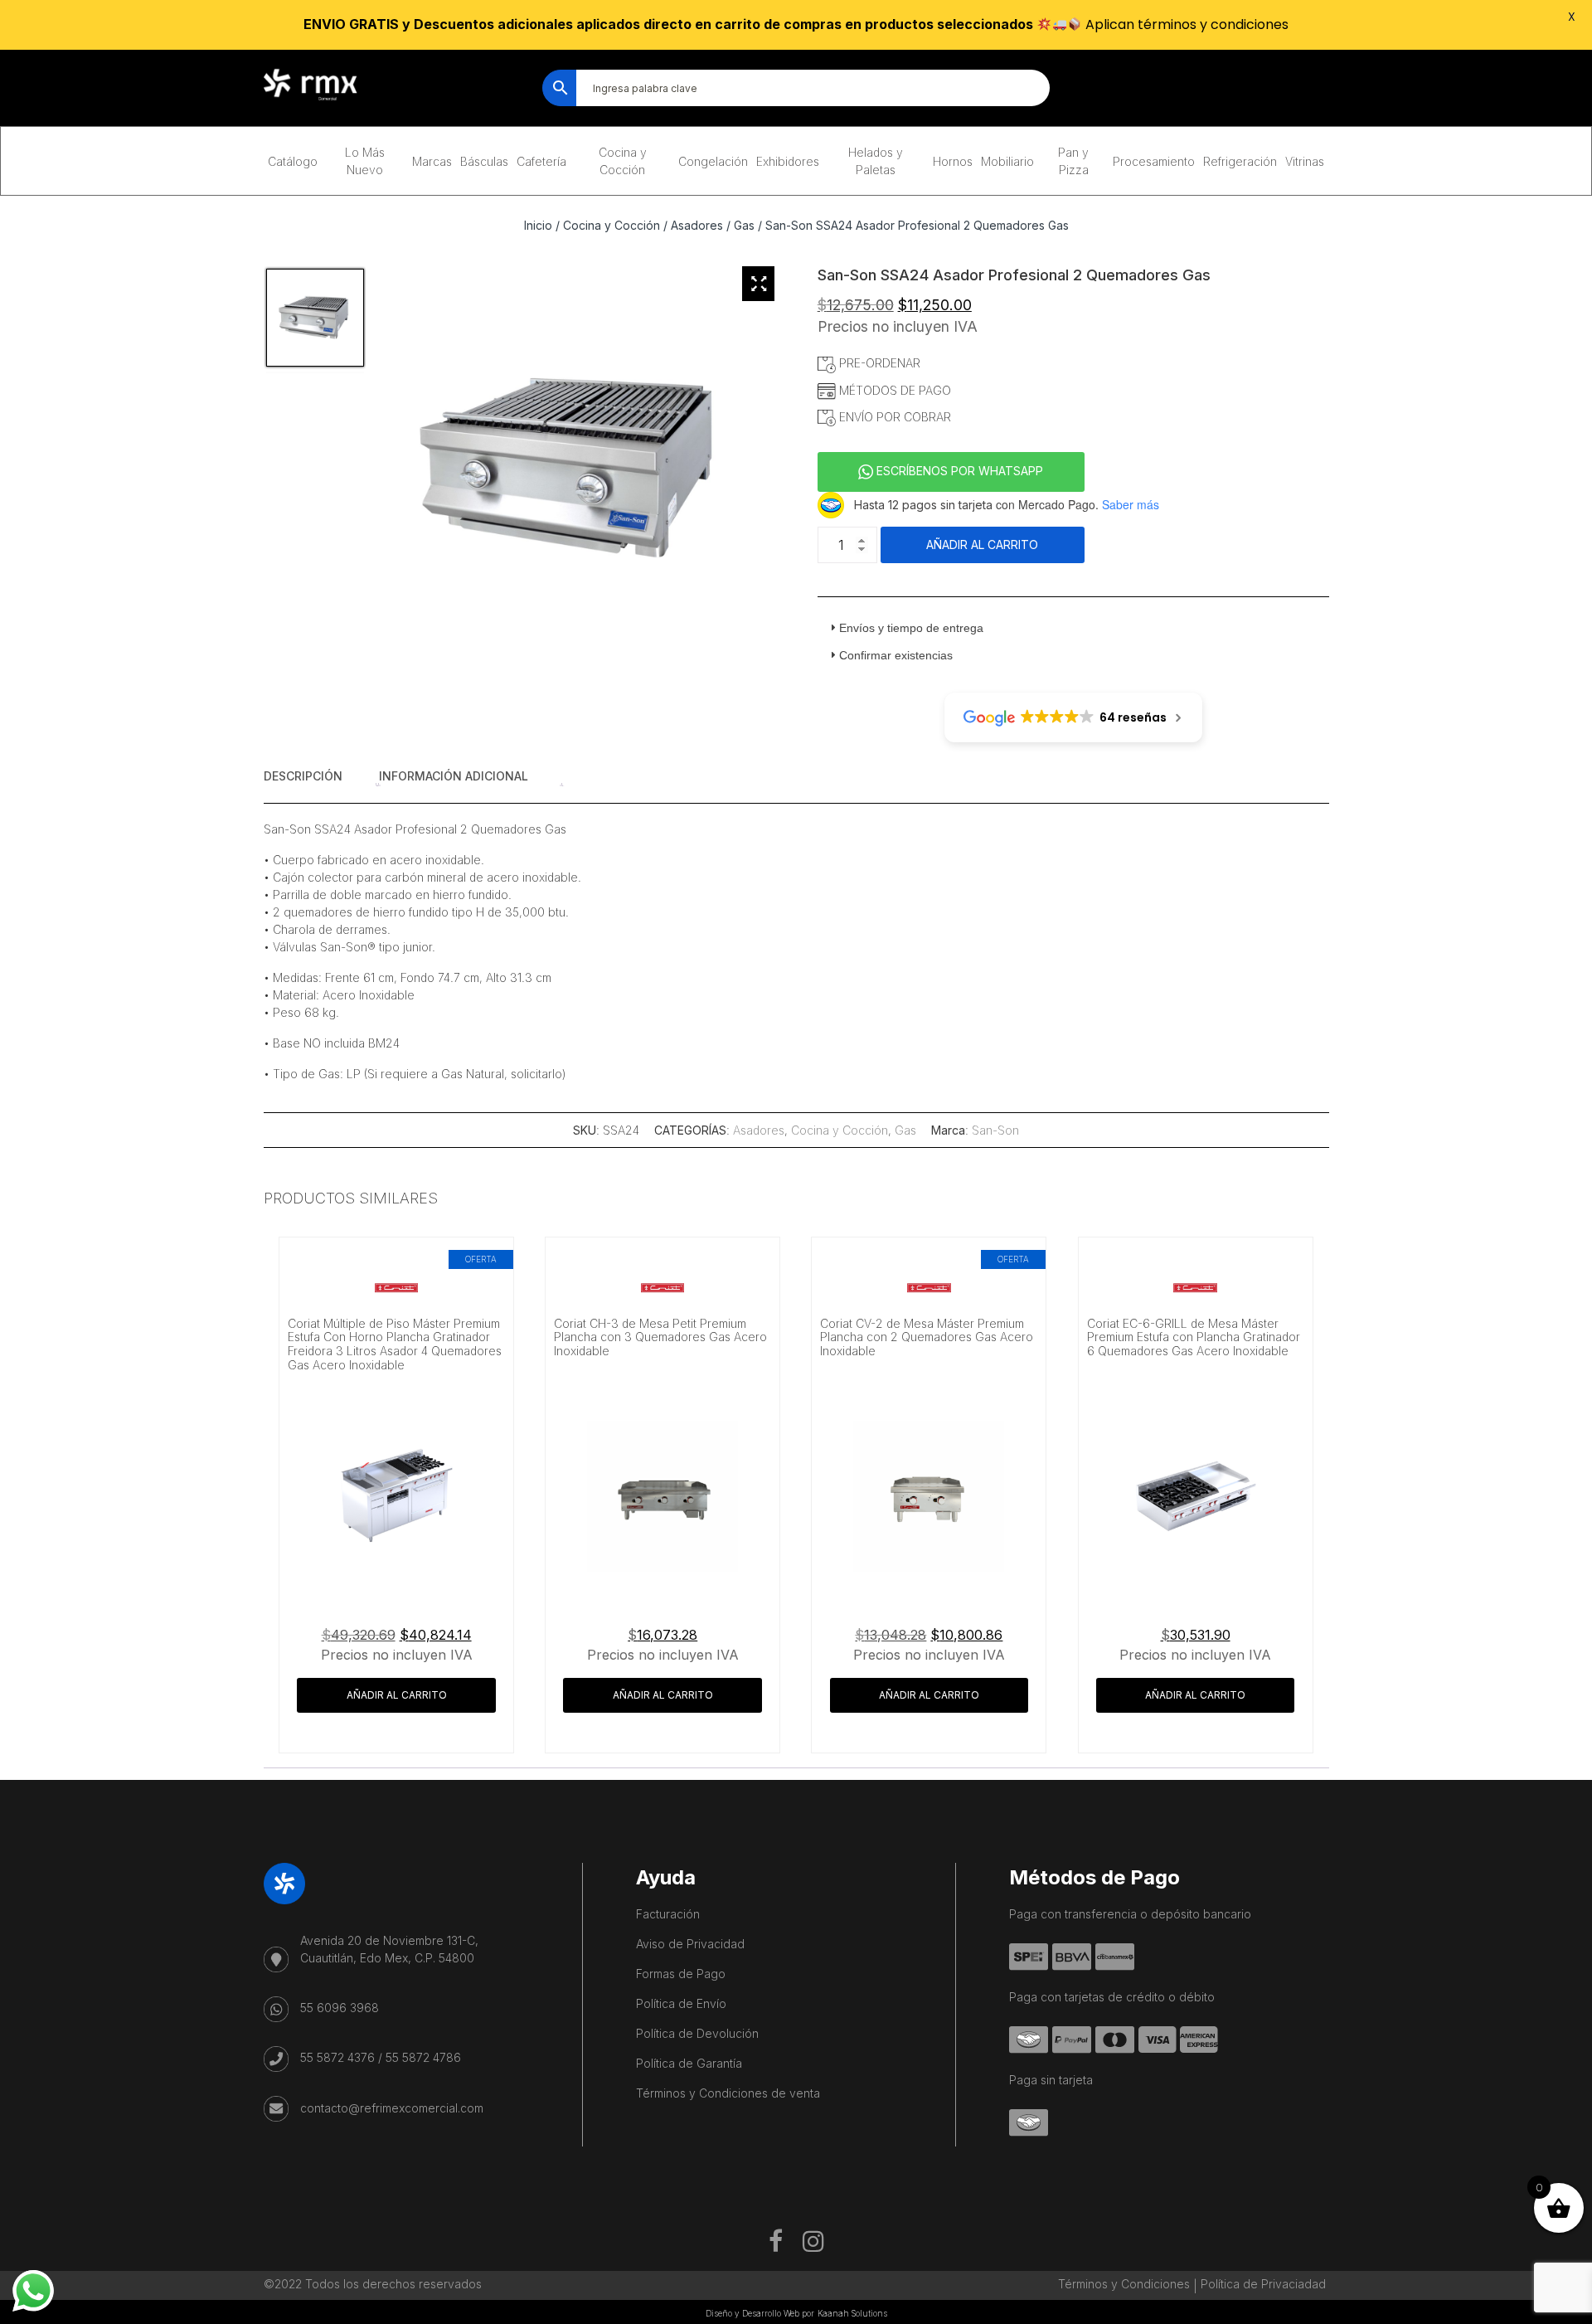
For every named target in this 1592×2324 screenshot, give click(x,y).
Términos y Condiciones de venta (728, 2093)
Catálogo (293, 161)
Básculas (484, 161)
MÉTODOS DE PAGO (893, 390)
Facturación (668, 1914)
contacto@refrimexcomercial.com (392, 2108)
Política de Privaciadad (1263, 2284)
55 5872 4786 (423, 2057)
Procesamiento (1154, 161)
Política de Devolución (697, 2033)
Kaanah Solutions (852, 2313)
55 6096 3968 (340, 2008)
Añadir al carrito (982, 545)
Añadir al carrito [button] (397, 1695)
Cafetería (541, 161)
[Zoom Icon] (759, 284)
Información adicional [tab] (454, 776)
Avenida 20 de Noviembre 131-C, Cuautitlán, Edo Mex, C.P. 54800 (389, 1949)
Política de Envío (681, 2003)
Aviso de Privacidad (690, 1944)
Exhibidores (788, 161)
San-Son (995, 1130)
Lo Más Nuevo (365, 161)
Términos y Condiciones (1124, 2284)
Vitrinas (1305, 161)
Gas (744, 225)
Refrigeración (1240, 161)
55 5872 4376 (337, 2057)
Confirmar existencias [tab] (896, 655)
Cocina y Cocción (623, 161)
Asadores (697, 225)
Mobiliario (1007, 161)
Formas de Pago (681, 1974)
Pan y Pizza (1073, 161)
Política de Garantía (689, 2063)
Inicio (538, 225)
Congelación (713, 161)
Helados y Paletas (876, 161)
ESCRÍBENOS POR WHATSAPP (958, 471)
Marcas (432, 161)
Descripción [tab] (303, 776)
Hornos (953, 161)
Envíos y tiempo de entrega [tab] (911, 628)
